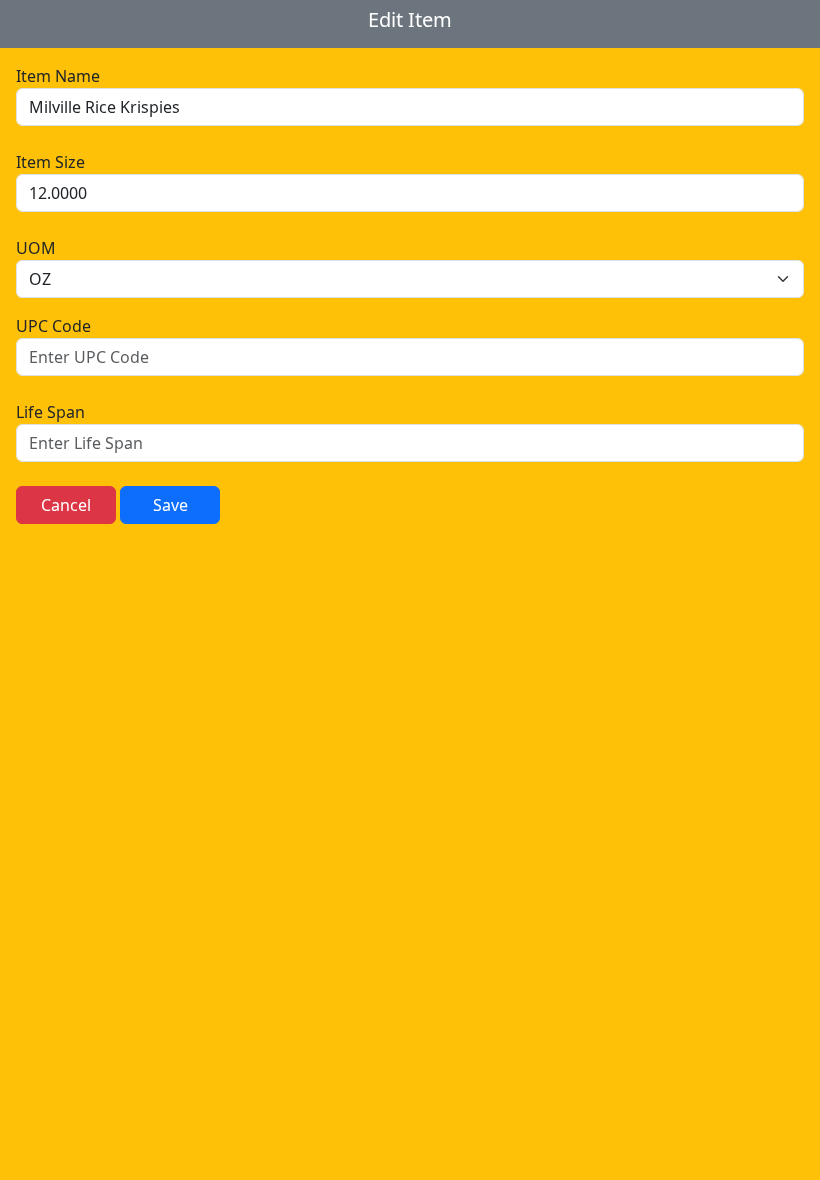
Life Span (50, 412)
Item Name (58, 76)
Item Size (50, 162)
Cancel (66, 505)
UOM (36, 248)
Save (170, 505)
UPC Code (53, 326)
